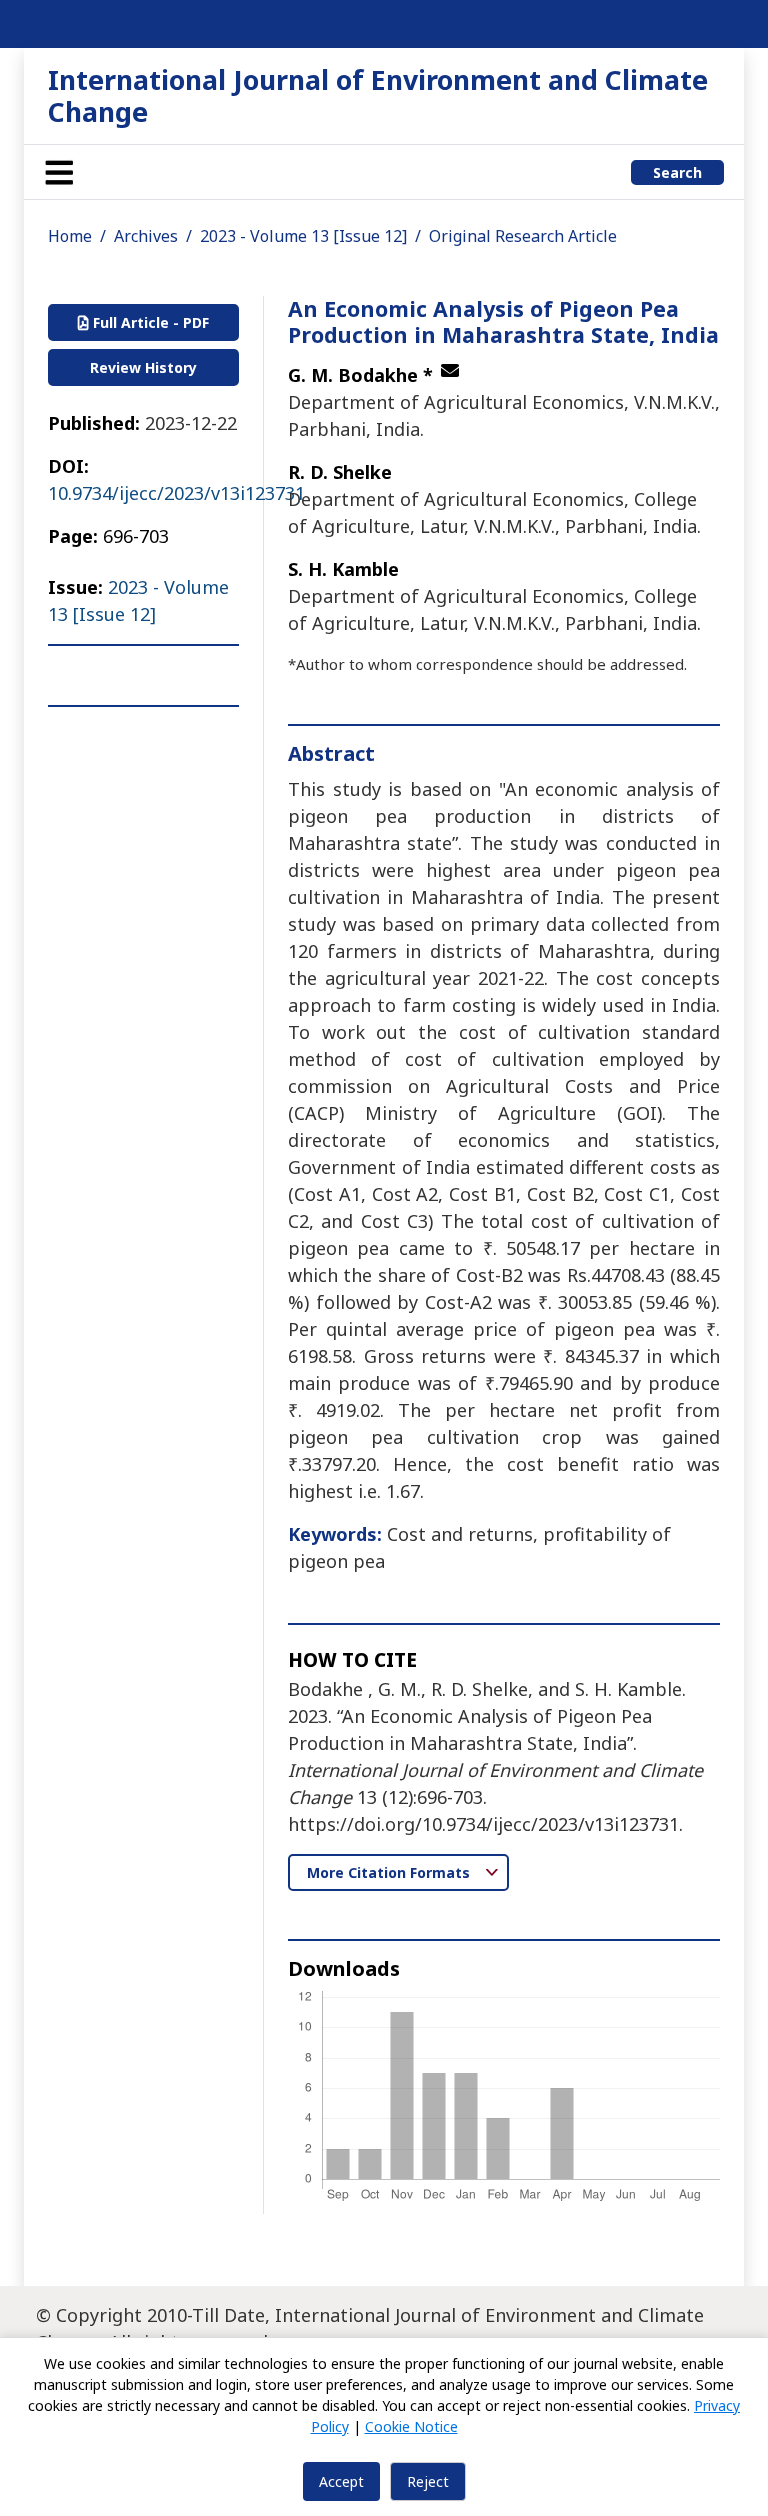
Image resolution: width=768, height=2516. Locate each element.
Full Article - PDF (149, 322)
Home (70, 236)
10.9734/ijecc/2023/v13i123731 (176, 493)
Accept (341, 2481)
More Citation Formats (390, 1872)
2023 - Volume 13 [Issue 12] (303, 236)
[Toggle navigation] (59, 172)
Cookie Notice (411, 2426)
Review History (143, 367)
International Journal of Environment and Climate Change (378, 95)
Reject (428, 2481)
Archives (146, 236)
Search (677, 172)
